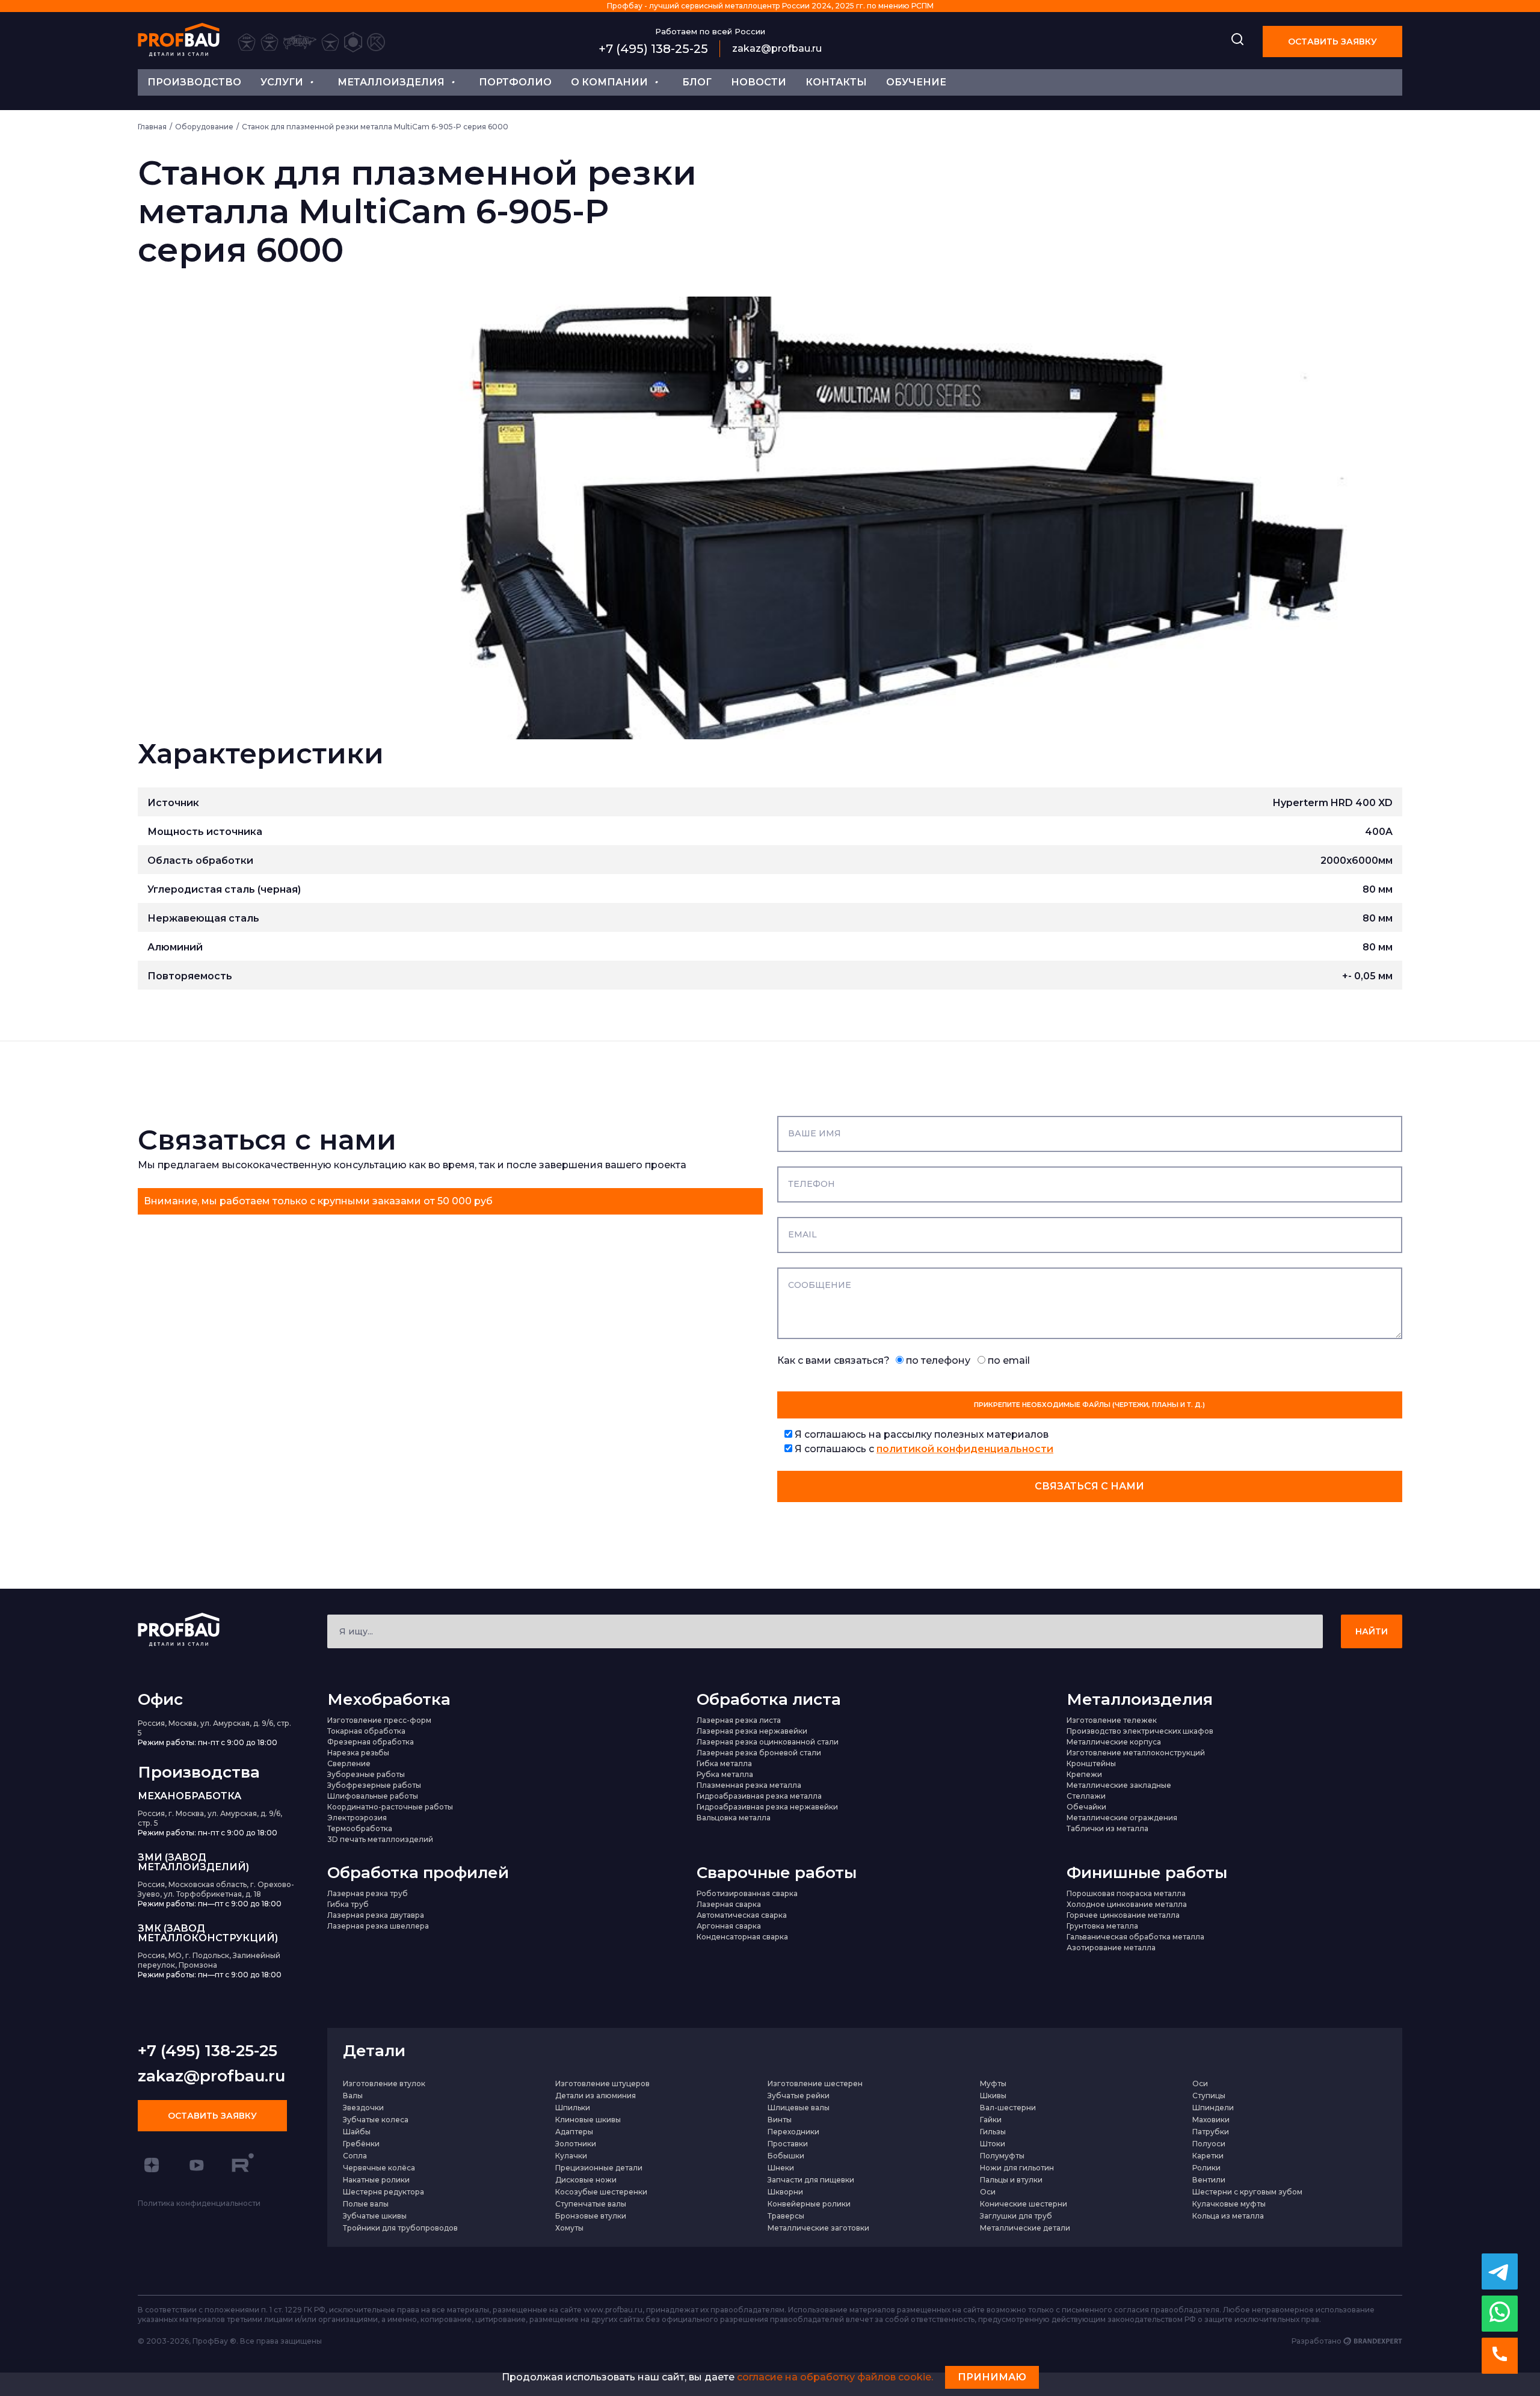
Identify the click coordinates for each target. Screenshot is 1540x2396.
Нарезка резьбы (358, 1753)
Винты (780, 2120)
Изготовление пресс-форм (379, 1720)
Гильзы (993, 2132)
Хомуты (569, 2228)
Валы (353, 2096)
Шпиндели (1213, 2108)
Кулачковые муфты (1229, 2204)
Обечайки (1086, 1807)
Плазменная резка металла (749, 1785)
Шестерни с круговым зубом (1247, 2192)
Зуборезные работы (366, 1774)
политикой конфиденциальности (965, 1449)
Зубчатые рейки (799, 2096)
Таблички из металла (1107, 1828)
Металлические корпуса (1114, 1742)
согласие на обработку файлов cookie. (835, 2377)
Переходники (793, 2132)
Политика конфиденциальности (199, 2203)
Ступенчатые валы (591, 2204)
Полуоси (1209, 2144)
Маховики (1211, 2120)
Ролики (1206, 2168)
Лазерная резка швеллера (378, 1926)
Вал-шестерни (1008, 2108)
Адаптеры (574, 2132)
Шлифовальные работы (373, 1796)
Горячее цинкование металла (1123, 1915)
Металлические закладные (1119, 1785)
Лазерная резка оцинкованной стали (768, 1742)
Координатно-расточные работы (390, 1807)
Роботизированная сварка (747, 1893)
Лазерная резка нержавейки (752, 1731)
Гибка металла (724, 1763)
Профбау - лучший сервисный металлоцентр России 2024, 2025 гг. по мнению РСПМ (770, 6)
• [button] (311, 81)
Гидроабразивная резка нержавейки (767, 1807)
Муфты (993, 2083)
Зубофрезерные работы (374, 1785)
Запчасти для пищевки (811, 2180)
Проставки (788, 2144)
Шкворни (785, 2192)
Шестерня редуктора (383, 2192)
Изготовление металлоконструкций (1136, 1753)
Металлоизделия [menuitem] (391, 82)
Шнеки (781, 2168)
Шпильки (573, 2108)
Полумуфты (1002, 2156)
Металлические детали (1025, 2228)
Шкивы (993, 2096)
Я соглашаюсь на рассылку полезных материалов (920, 1434)
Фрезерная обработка (371, 1742)
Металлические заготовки (818, 2228)
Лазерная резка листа (739, 1720)
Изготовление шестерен (815, 2083)
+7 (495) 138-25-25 (653, 49)
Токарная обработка (366, 1731)
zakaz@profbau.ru (777, 48)
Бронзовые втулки (591, 2216)
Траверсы (786, 2216)
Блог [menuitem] (697, 82)
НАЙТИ (1372, 1631)
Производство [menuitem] (194, 82)
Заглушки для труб (1016, 2216)
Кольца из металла (1228, 2216)
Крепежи (1084, 1774)
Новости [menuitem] (759, 82)
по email (1008, 1360)
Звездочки (363, 2108)
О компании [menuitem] (609, 82)
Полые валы (366, 2204)
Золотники (576, 2144)
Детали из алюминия (596, 2096)
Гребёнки (361, 2144)
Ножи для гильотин (1017, 2168)
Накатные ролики (376, 2180)
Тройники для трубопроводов (400, 2228)
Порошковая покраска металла (1126, 1893)
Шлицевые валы (799, 2108)
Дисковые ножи (586, 2180)
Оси (1200, 2083)
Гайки (991, 2120)
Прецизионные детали (599, 2168)
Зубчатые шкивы (375, 2216)
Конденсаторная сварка (742, 1937)
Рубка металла (725, 1774)
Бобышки (786, 2156)
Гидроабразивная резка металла (759, 1796)
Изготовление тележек (1112, 1720)
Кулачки (571, 2156)
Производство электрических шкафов (1140, 1731)
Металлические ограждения (1122, 1818)
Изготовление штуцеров (602, 2083)
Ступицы (1209, 2096)
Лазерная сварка (729, 1904)
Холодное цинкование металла (1127, 1904)
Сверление (349, 1763)
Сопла (355, 2156)
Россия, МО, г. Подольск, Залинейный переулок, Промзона (209, 1960)
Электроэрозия (357, 1818)
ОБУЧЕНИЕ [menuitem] (916, 82)
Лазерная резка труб (368, 1893)
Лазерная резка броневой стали (759, 1753)
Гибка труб (348, 1904)
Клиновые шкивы (588, 2120)
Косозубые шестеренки (601, 2192)
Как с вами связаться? (904, 1360)
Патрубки (1211, 2132)
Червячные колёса (379, 2168)
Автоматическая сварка (742, 1915)
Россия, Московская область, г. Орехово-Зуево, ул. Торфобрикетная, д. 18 (216, 1889)
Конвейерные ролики (809, 2204)
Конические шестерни (1024, 2204)
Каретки (1208, 2156)
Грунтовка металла (1102, 1926)
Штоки (993, 2144)
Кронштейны (1091, 1763)
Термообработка (360, 1828)
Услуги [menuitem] (282, 82)
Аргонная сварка (729, 1926)
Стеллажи (1086, 1796)
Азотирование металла (1111, 1948)
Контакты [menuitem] (836, 82)
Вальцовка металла (734, 1818)
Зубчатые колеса (376, 2120)
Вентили (1209, 2180)
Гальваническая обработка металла (1135, 1937)
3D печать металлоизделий (380, 1839)
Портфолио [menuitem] (515, 82)
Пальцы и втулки (1011, 2180)
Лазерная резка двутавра (376, 1915)
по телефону (937, 1360)
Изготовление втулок (384, 2083)
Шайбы (357, 2132)
